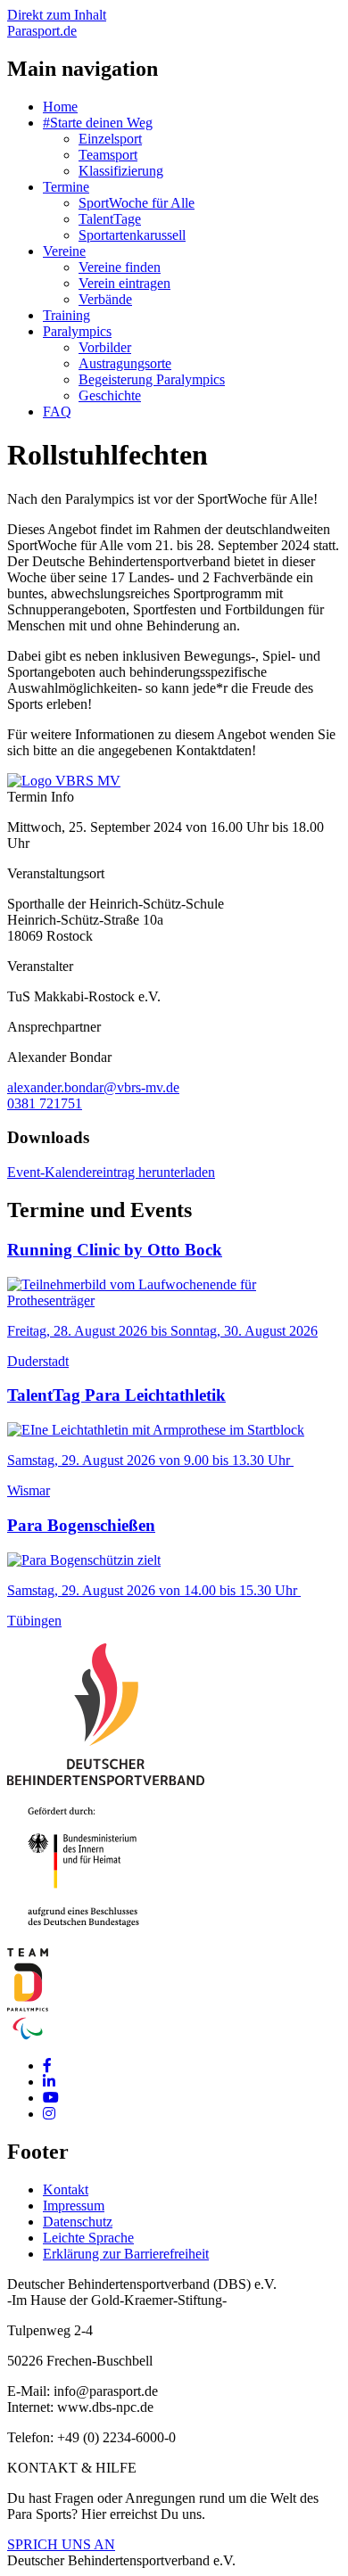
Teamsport (108, 155)
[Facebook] (47, 2066)
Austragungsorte (125, 363)
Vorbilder (105, 347)
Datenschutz (78, 2222)
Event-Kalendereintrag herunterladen (111, 1172)
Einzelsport (110, 139)
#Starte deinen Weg (98, 123)
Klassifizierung (121, 171)
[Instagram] (49, 2114)
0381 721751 (45, 1103)
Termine (66, 187)
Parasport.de (42, 31)
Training (66, 315)
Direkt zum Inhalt (57, 15)
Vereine (64, 251)
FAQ (57, 412)
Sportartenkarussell (132, 235)
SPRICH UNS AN (61, 2544)
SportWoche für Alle (137, 203)
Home (60, 107)
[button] (64, 781)
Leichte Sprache (88, 2238)
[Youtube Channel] (51, 2098)
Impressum (74, 2206)
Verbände (105, 299)
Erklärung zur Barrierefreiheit (126, 2254)
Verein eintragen (124, 283)
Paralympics (77, 331)
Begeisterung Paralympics (152, 379)
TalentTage (110, 219)
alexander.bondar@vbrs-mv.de (93, 1087)
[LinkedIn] (49, 2082)
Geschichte (110, 395)
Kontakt (66, 2189)
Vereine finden (120, 267)
